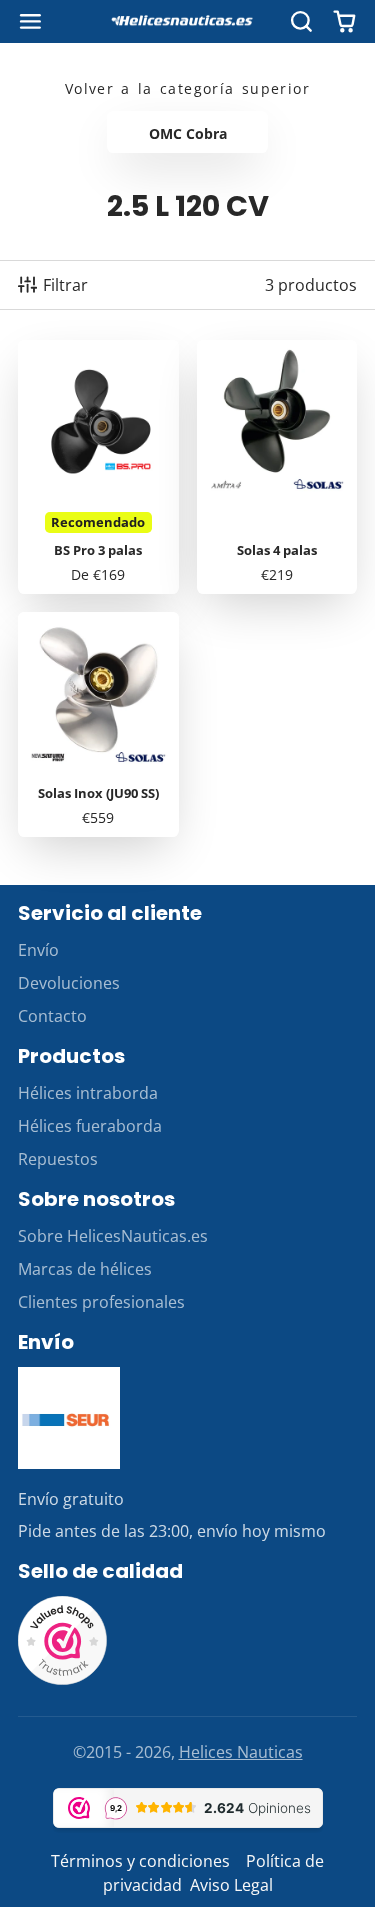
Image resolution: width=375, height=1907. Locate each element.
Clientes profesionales (101, 1302)
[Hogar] (188, 22)
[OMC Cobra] (187, 132)
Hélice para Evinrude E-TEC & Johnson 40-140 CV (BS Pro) (98, 467)
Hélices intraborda (88, 1093)
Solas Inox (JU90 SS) (98, 724)
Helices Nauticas (241, 1752)
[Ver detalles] (69, 1418)
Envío (38, 950)
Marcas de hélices (85, 1269)
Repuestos (58, 1159)
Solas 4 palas (277, 467)
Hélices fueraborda (90, 1126)
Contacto (52, 1016)
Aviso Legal (231, 1885)
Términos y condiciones (140, 1861)
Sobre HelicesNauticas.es (113, 1236)
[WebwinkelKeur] (63, 1680)
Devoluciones (69, 983)
